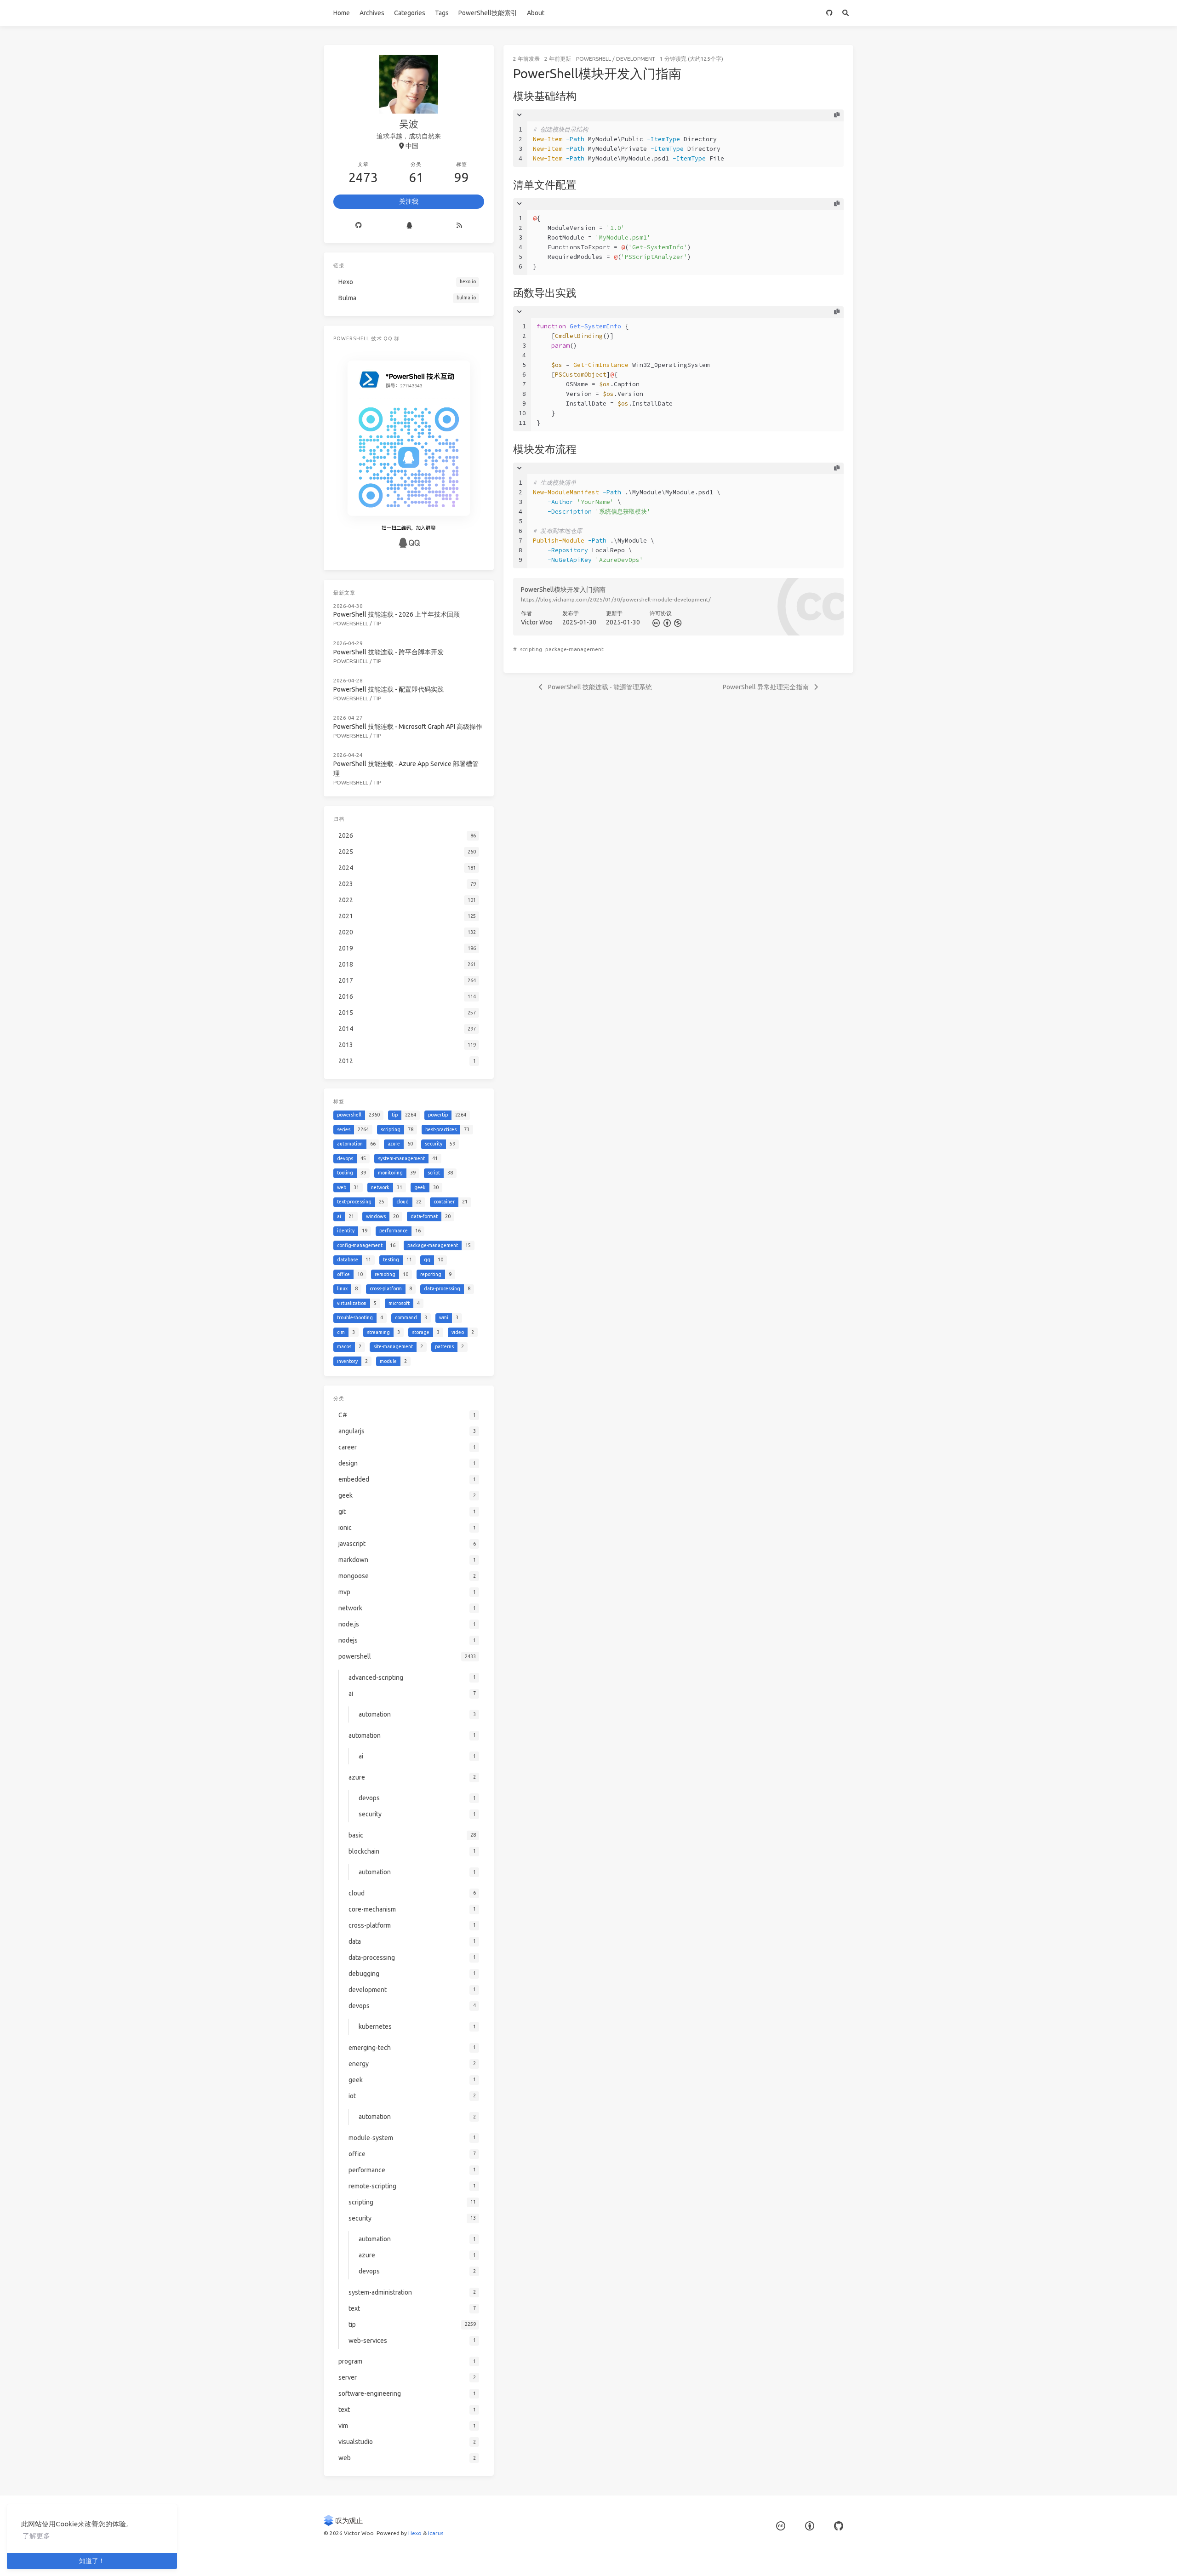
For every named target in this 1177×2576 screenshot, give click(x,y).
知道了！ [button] (92, 2561)
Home (342, 13)
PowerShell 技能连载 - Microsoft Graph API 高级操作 (408, 727)
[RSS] (459, 226)
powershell (594, 59)
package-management (574, 649)
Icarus (436, 2533)
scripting (531, 649)
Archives (372, 13)
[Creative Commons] (655, 622)
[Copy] (837, 115)
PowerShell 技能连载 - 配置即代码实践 (389, 689)
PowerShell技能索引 (488, 13)
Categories (410, 13)
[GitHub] (829, 13)
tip (377, 623)
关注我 (409, 201)
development (636, 59)
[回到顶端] (878, 2558)
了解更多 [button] (36, 2536)
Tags (442, 13)
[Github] (359, 226)
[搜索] (845, 13)
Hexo (415, 2533)
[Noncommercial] (677, 622)
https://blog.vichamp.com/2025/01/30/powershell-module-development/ (616, 599)
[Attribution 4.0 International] (810, 2526)
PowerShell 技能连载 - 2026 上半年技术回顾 (397, 614)
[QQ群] (409, 226)
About (536, 13)
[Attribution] (666, 622)
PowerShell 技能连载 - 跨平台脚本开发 (389, 652)
